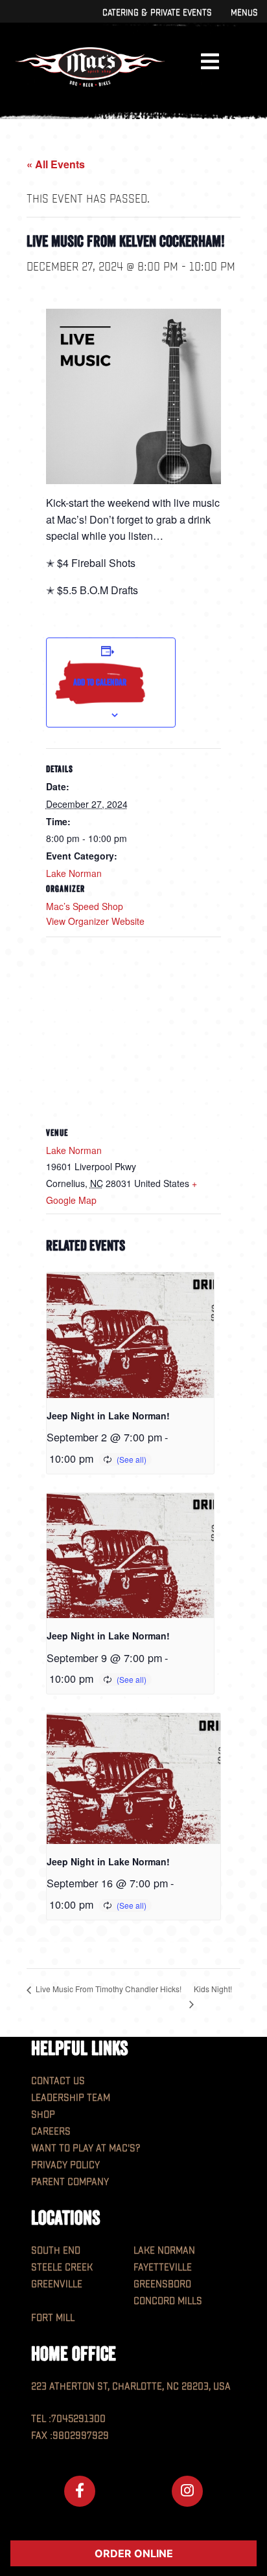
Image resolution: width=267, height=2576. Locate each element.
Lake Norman (74, 873)
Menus (244, 13)
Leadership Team (71, 2098)
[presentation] (130, 1335)
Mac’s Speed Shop (85, 906)
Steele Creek (62, 2268)
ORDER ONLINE (134, 2553)
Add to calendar (100, 682)
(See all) (132, 1459)
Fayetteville (163, 2268)
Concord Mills (168, 2301)
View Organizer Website (95, 921)
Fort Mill (53, 2318)
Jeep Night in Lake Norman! (108, 1416)
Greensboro (162, 2284)
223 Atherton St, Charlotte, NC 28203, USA (131, 2387)
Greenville (57, 2284)
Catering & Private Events (157, 13)
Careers (51, 2132)
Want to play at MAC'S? (86, 2149)
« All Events (56, 164)
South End (56, 2251)
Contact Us (58, 2081)
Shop (43, 2115)
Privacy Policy (65, 2165)
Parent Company (70, 2182)
